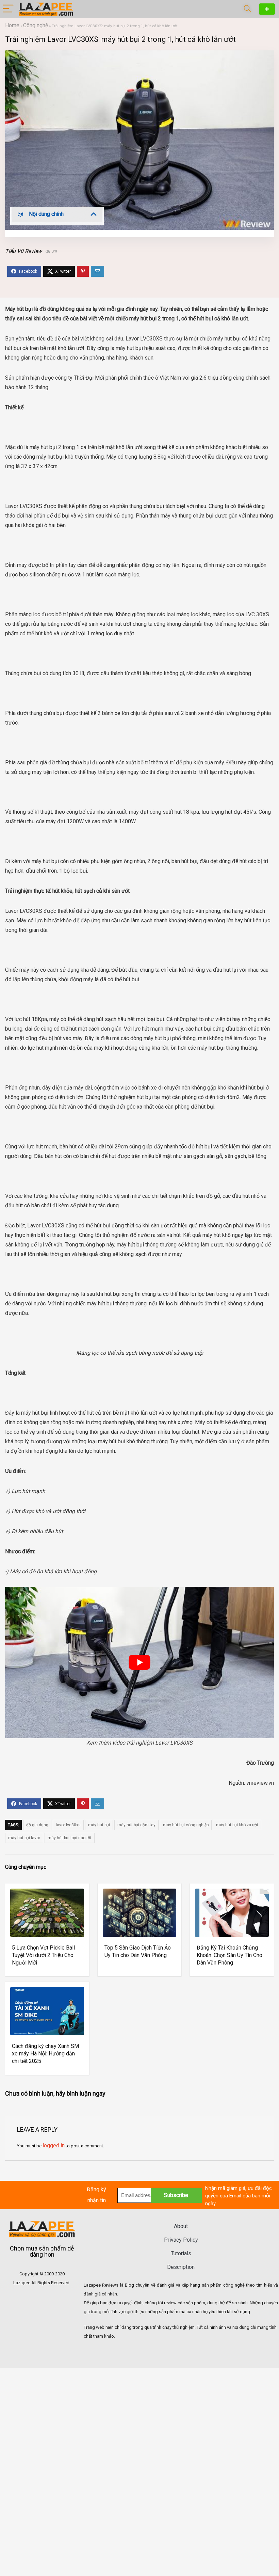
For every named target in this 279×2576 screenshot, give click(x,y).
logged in (54, 2145)
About (181, 2226)
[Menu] (8, 9)
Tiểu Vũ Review (23, 251)
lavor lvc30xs (68, 1825)
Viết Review (267, 9)
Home (12, 25)
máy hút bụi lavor (24, 1838)
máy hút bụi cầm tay (136, 1825)
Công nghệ (36, 25)
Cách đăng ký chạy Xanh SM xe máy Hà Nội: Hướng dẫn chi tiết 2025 (45, 2054)
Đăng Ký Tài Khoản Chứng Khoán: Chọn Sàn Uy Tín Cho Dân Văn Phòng (229, 1955)
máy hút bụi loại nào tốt (70, 1838)
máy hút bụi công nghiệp (186, 1825)
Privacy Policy (181, 2240)
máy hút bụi (99, 1825)
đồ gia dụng (37, 1825)
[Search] (247, 9)
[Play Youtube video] (139, 1663)
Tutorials (181, 2253)
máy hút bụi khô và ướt (237, 1825)
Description (181, 2267)
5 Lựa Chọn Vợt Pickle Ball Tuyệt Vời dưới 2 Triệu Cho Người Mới (43, 1955)
